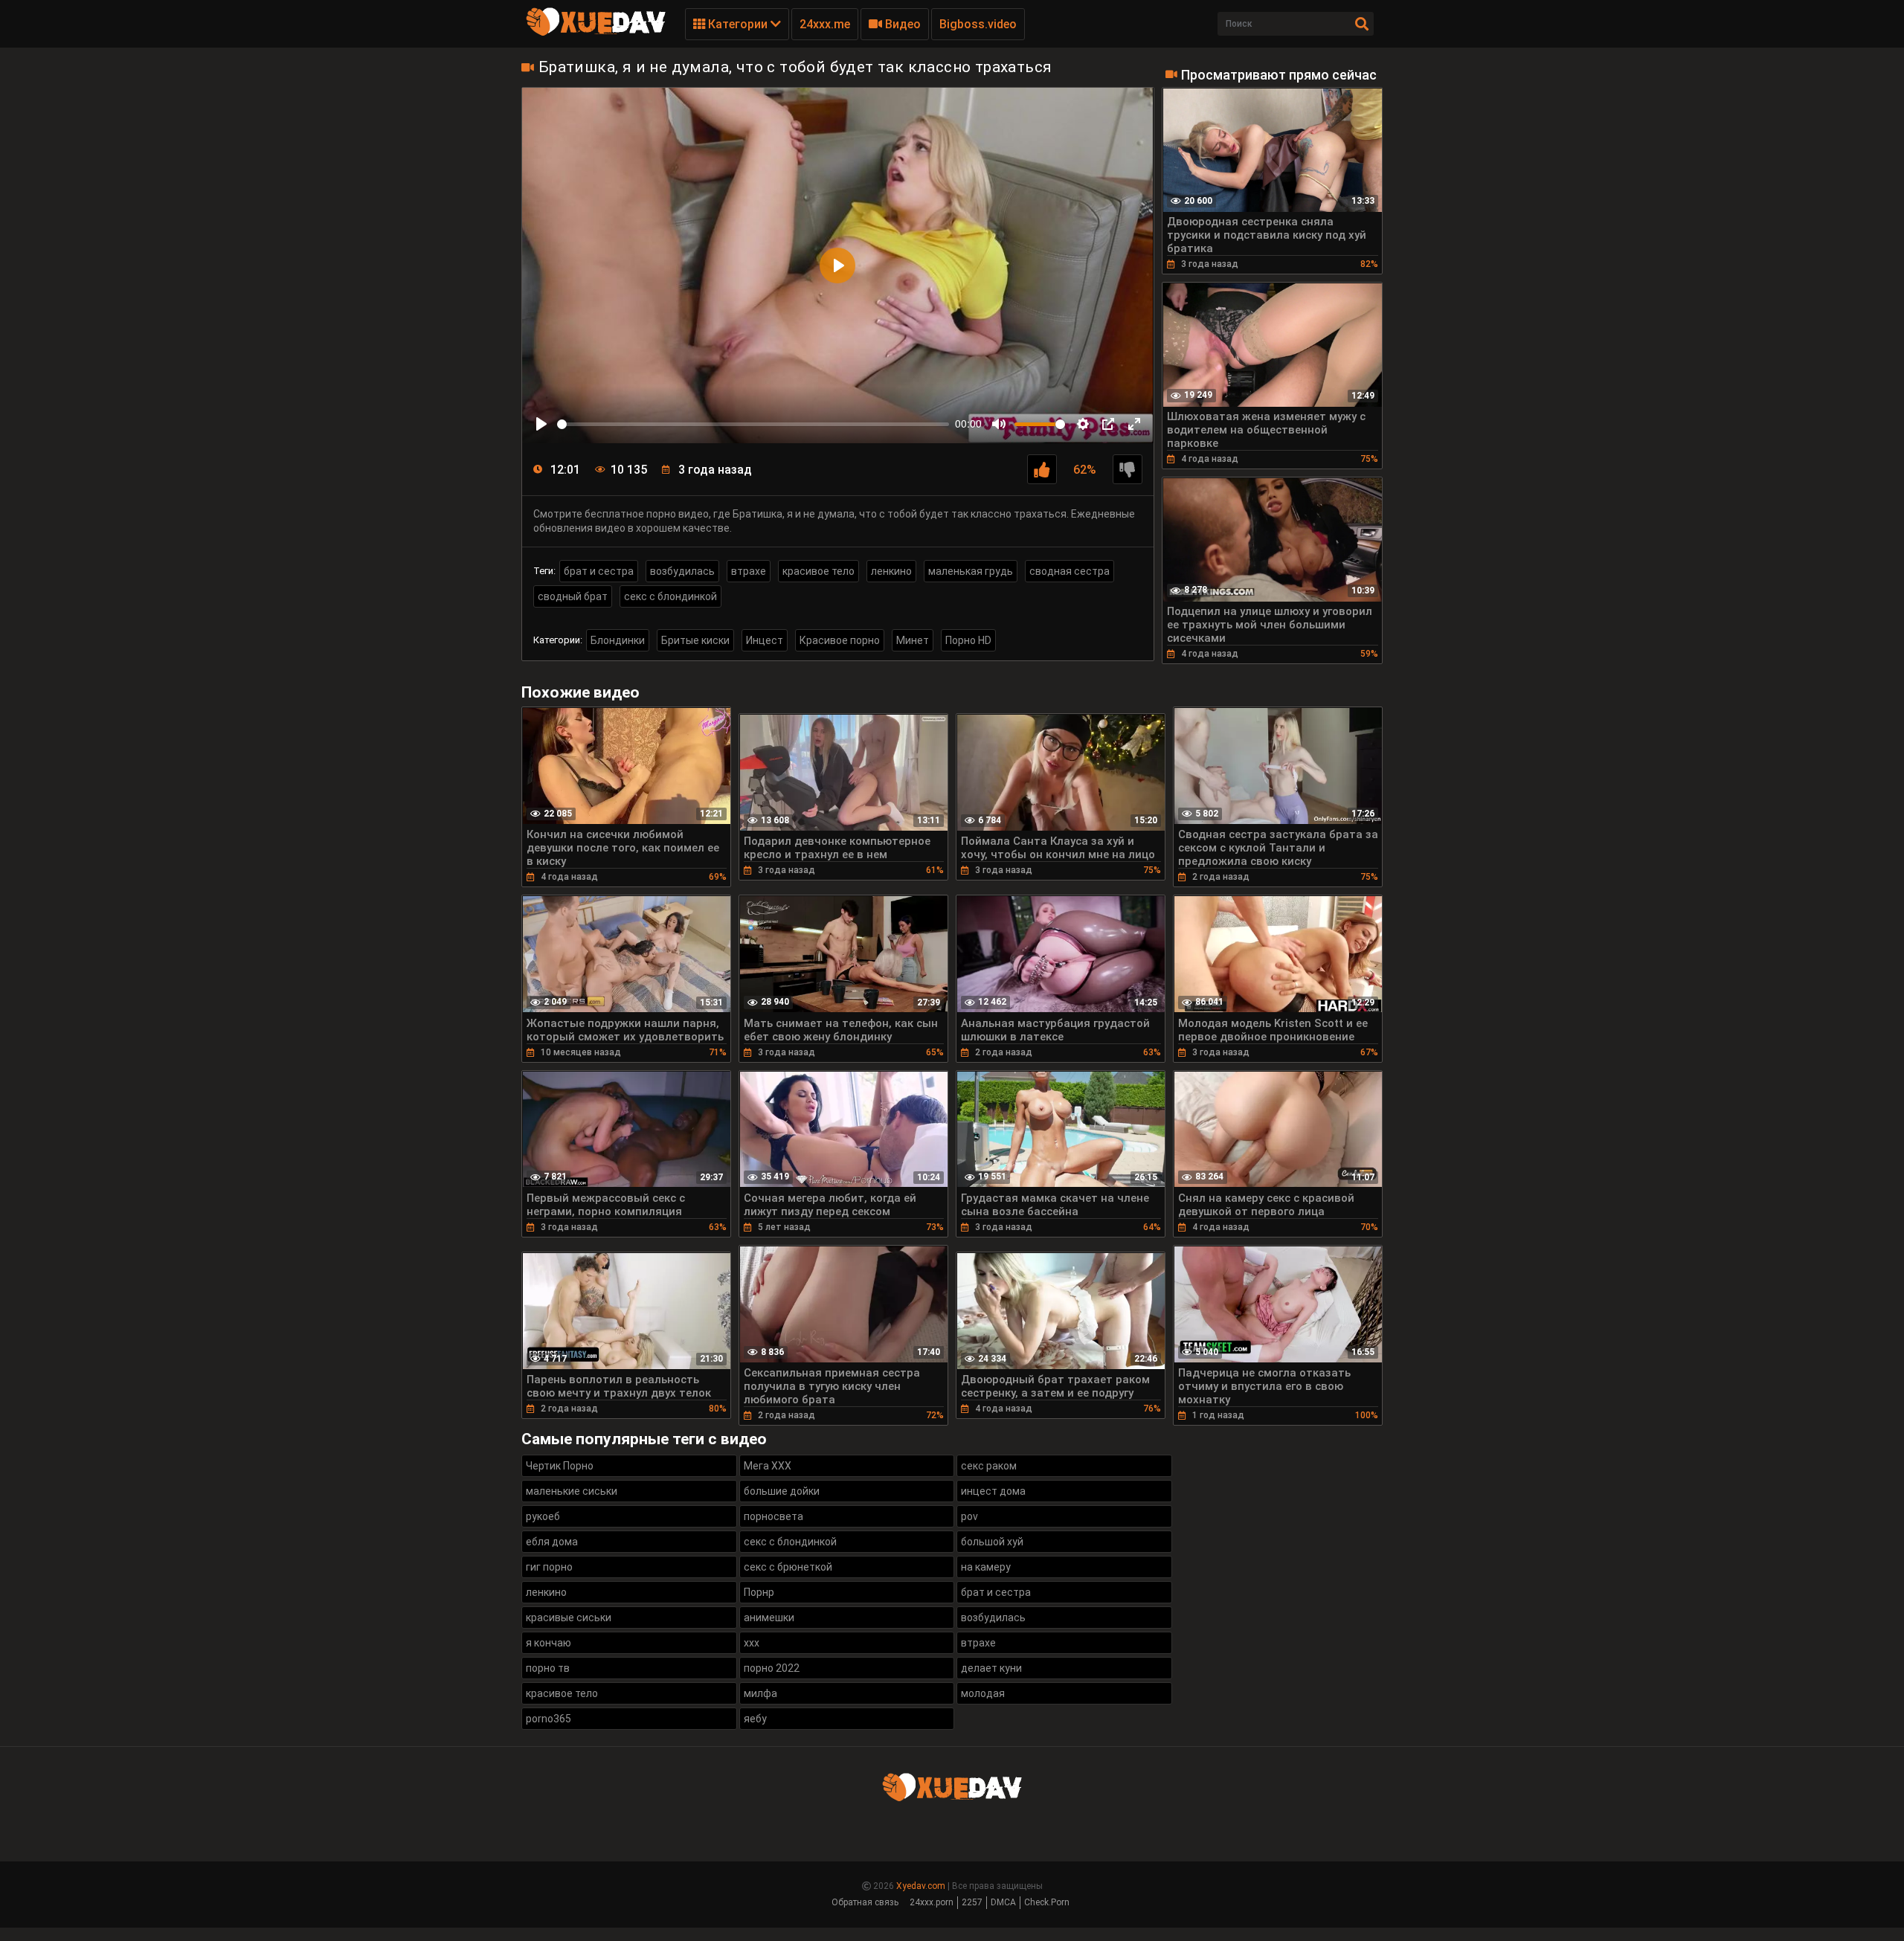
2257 (972, 1902)
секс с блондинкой (670, 596)
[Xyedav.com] (596, 33)
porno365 (549, 1719)
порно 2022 (772, 1668)
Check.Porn (1047, 1902)
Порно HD (968, 640)
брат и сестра (599, 571)
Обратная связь (865, 1902)
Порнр (759, 1592)
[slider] (753, 424)
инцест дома (993, 1491)
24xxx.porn (932, 1902)
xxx (752, 1643)
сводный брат (573, 596)
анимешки (769, 1617)
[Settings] (1083, 424)
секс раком (989, 1466)
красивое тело (818, 571)
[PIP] (1108, 424)
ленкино (891, 571)
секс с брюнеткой (788, 1567)
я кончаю (549, 1643)
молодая (983, 1693)
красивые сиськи (569, 1617)
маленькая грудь (971, 571)
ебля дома (552, 1542)
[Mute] (999, 424)
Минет (913, 640)
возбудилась (682, 571)
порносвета (773, 1516)
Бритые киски (695, 640)
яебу (755, 1719)
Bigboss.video (978, 24)
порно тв (548, 1668)
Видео (901, 24)
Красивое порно (840, 640)
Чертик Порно (560, 1466)
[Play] (541, 424)
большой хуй (992, 1542)
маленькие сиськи (572, 1491)
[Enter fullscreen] (1134, 424)
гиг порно (549, 1567)
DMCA (1003, 1902)
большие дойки (782, 1491)
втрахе (749, 571)
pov (969, 1516)
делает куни (991, 1668)
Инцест (765, 640)
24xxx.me (825, 24)
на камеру (986, 1567)
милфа (760, 1693)
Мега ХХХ (768, 1466)
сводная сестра (1070, 571)
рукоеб (543, 1516)
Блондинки (618, 640)
